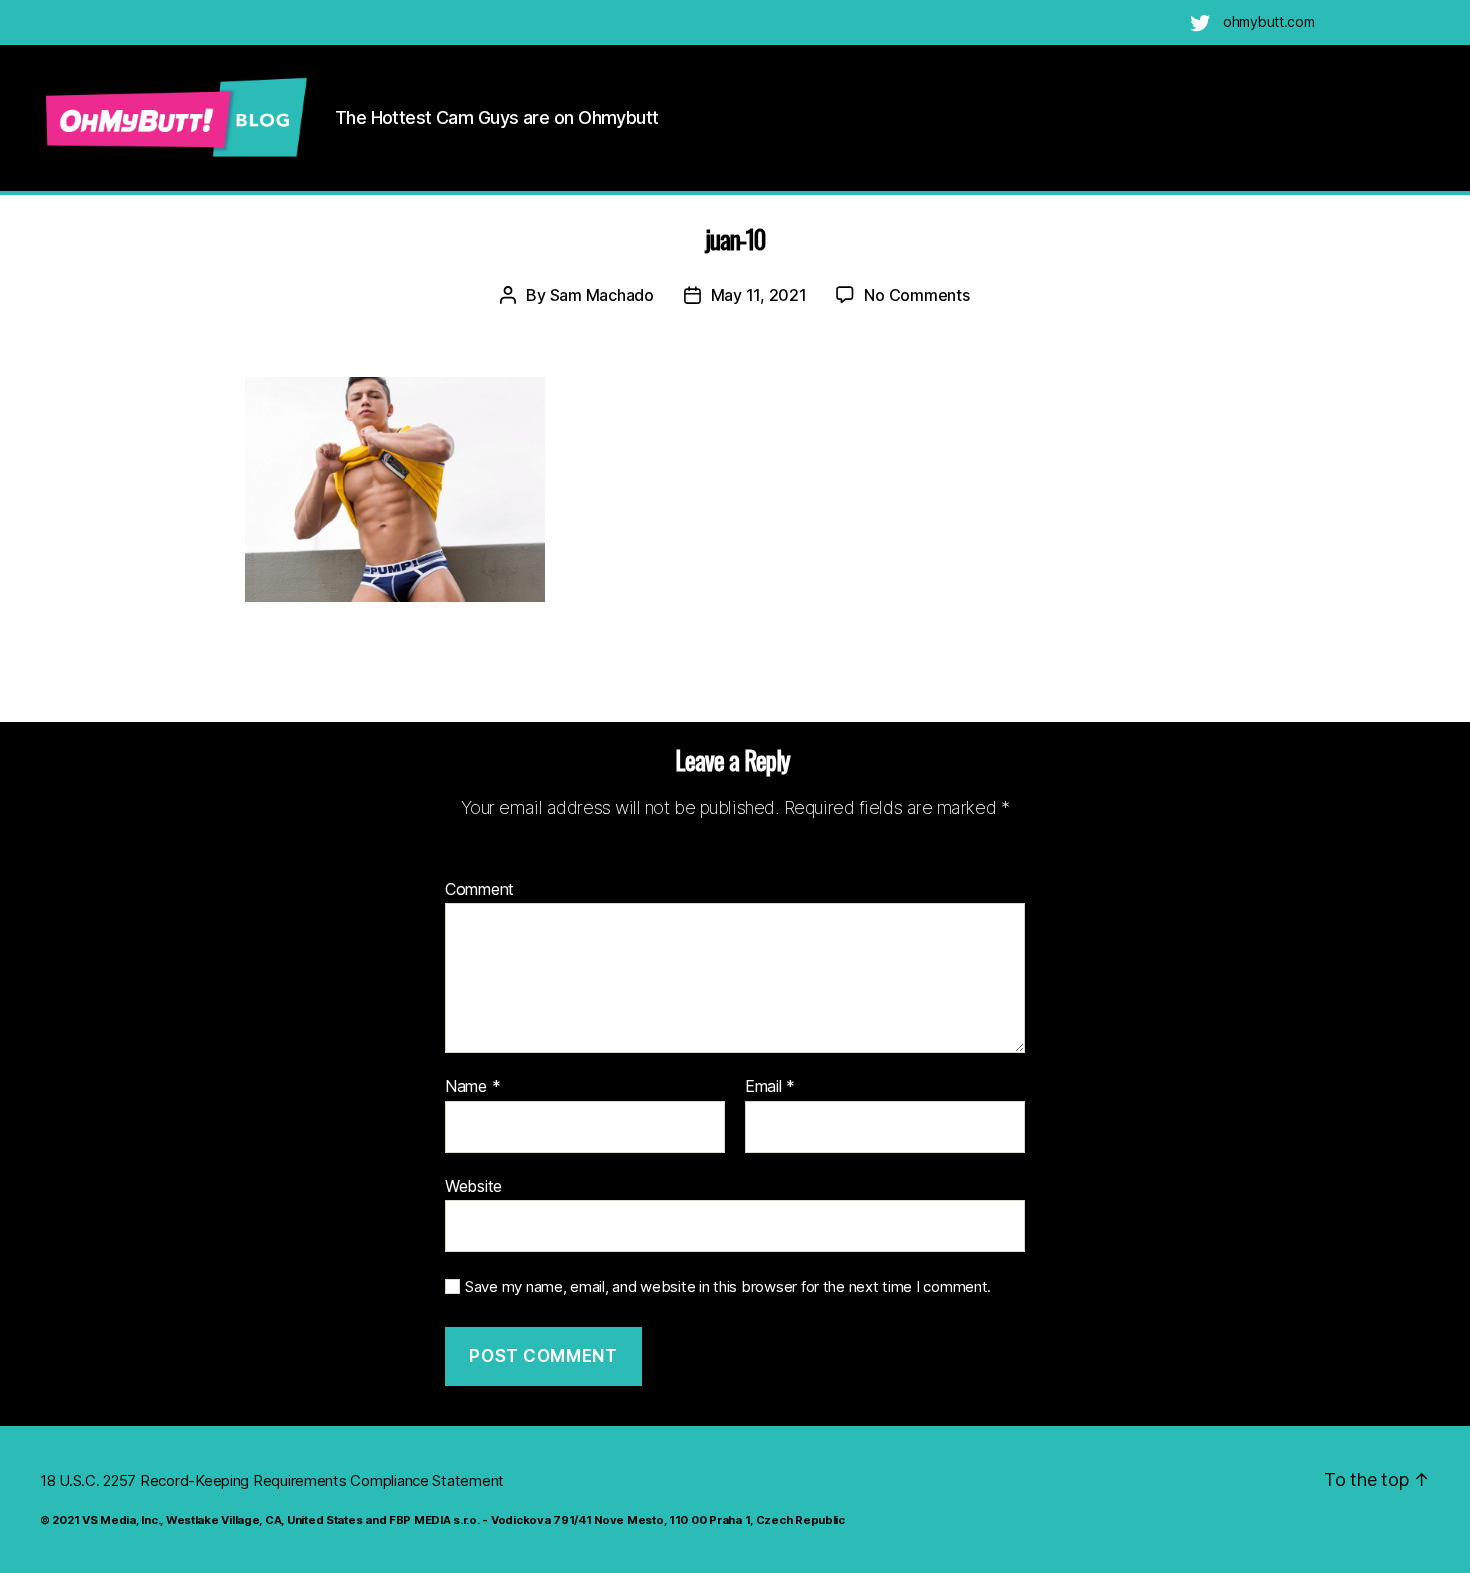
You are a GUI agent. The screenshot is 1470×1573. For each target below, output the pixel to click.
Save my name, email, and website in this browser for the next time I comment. (728, 1287)
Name (472, 1087)
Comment (479, 890)
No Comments (916, 295)
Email (770, 1087)
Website (473, 1185)
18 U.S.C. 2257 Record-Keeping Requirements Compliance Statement (272, 1480)
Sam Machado (602, 295)
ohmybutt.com (1269, 21)
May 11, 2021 (759, 295)
